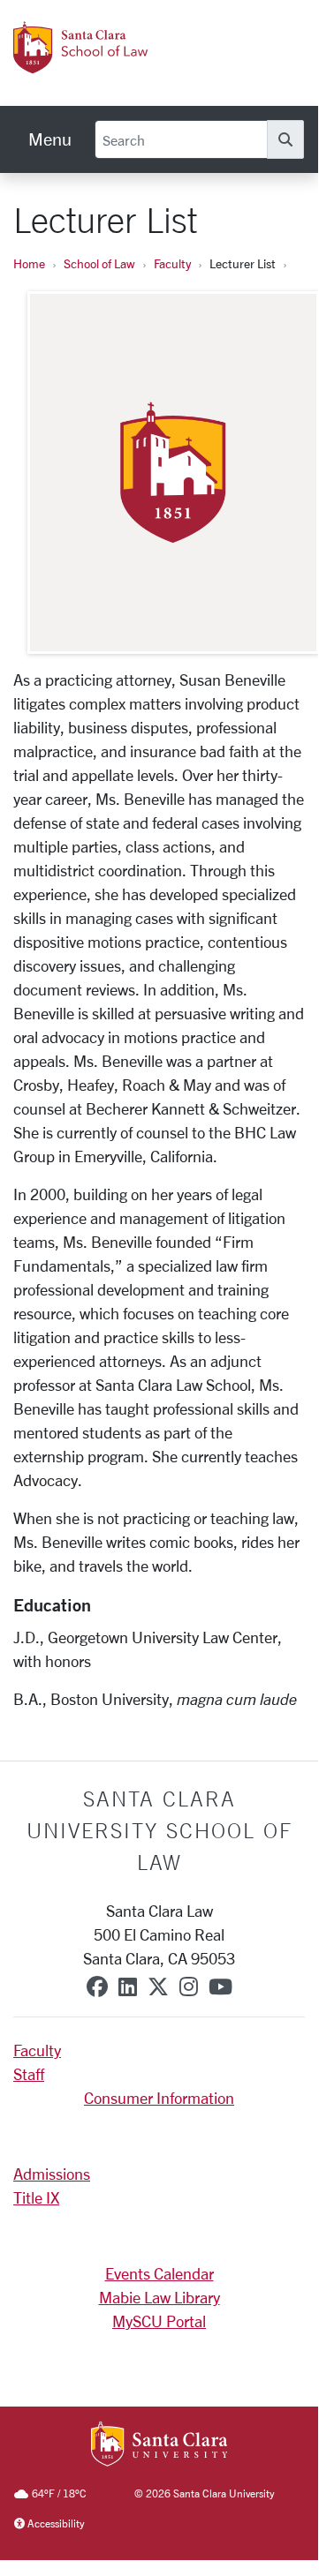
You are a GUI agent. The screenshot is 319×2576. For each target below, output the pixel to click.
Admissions (52, 2174)
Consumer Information (159, 2098)
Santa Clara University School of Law (159, 1830)
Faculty (172, 263)
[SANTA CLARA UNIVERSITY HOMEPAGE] (159, 2445)
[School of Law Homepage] (126, 64)
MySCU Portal (159, 2321)
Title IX (36, 2197)
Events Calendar (159, 2273)
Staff (29, 2074)
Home (29, 263)
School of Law (99, 263)
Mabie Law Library (159, 2297)
